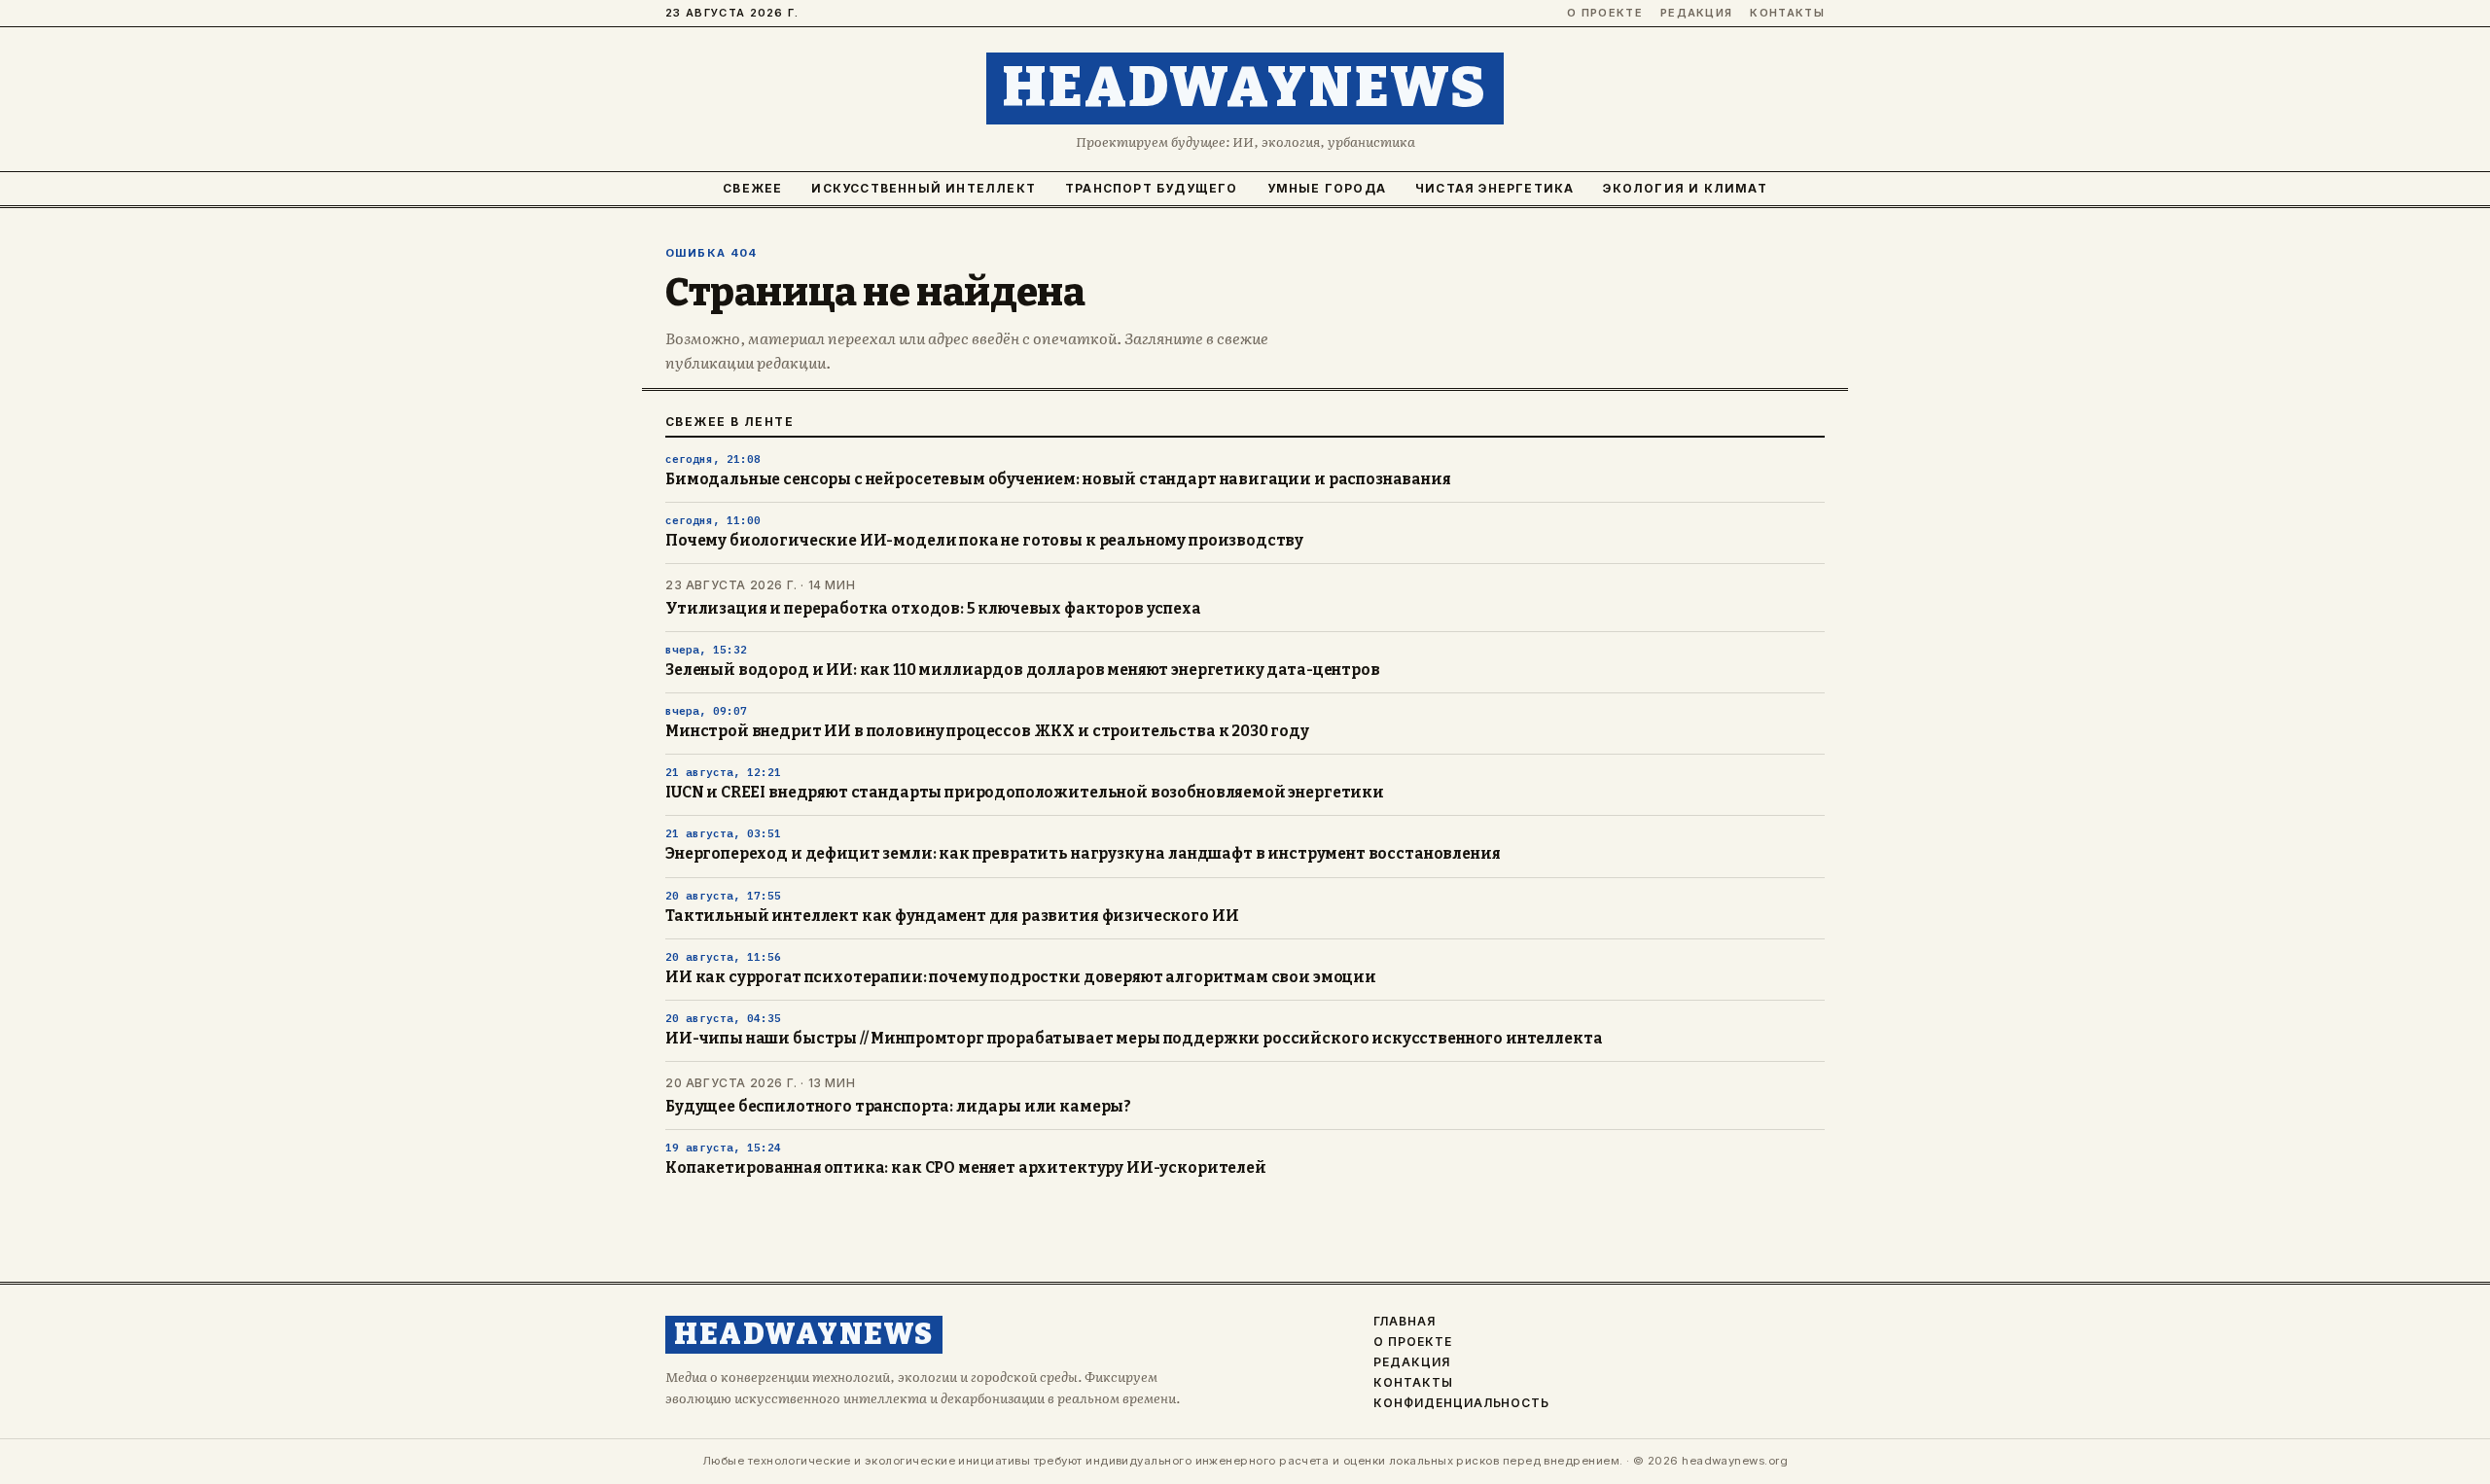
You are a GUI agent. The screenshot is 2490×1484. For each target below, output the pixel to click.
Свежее (752, 188)
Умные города (1327, 188)
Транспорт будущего (1152, 188)
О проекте (1605, 13)
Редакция (1697, 13)
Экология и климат (1685, 188)
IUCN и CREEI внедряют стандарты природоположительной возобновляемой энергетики (1025, 793)
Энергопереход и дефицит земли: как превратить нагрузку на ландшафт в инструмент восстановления (1083, 854)
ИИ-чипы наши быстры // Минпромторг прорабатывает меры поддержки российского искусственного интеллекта (1134, 1039)
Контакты (1787, 13)
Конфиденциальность (1461, 1403)
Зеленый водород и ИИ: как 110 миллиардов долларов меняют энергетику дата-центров (1023, 670)
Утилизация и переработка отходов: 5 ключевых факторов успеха (933, 609)
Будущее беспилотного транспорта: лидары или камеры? (898, 1107)
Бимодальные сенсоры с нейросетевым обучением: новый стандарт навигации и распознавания (1058, 479)
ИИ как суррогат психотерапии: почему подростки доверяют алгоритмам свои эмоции (1021, 977)
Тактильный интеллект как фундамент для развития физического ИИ (952, 916)
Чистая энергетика (1494, 188)
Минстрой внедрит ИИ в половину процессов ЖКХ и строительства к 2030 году (987, 731)
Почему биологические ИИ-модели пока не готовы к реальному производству (984, 541)
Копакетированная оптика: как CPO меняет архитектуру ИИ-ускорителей (966, 1168)
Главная (1405, 1322)
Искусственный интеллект (924, 188)
